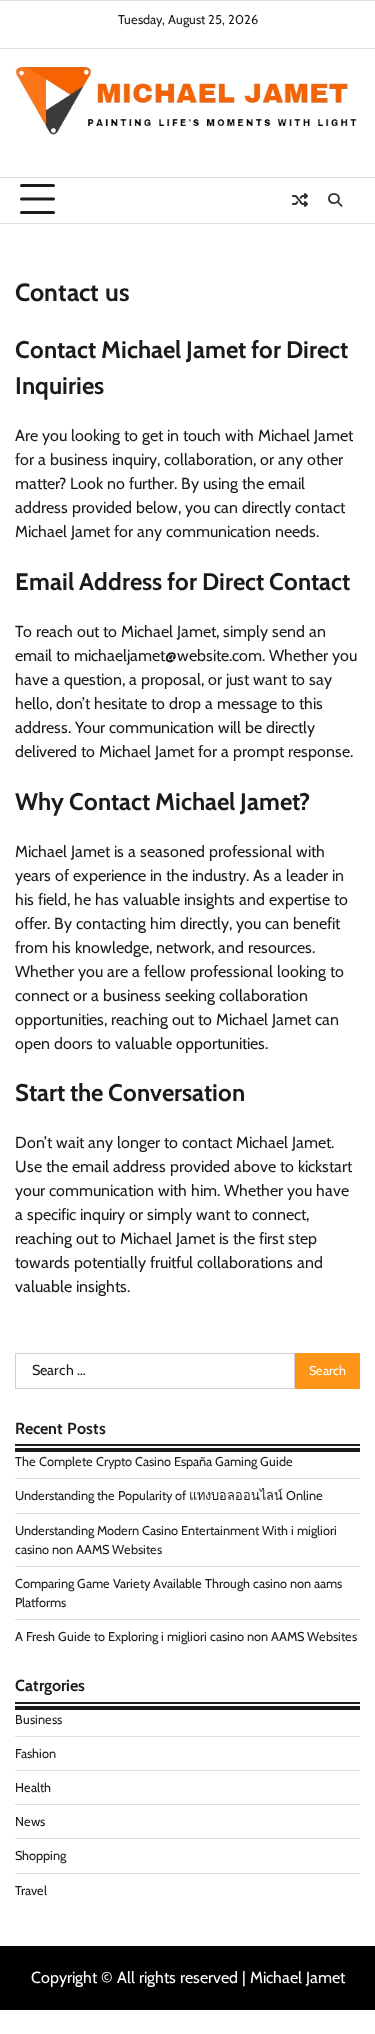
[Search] (335, 200)
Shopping (40, 1855)
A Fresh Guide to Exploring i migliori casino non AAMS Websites (186, 1636)
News (30, 1821)
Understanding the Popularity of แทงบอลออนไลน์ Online (169, 1495)
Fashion (35, 1753)
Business (38, 1719)
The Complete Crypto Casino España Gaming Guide (154, 1461)
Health (33, 1787)
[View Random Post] (300, 200)
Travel (31, 1890)
